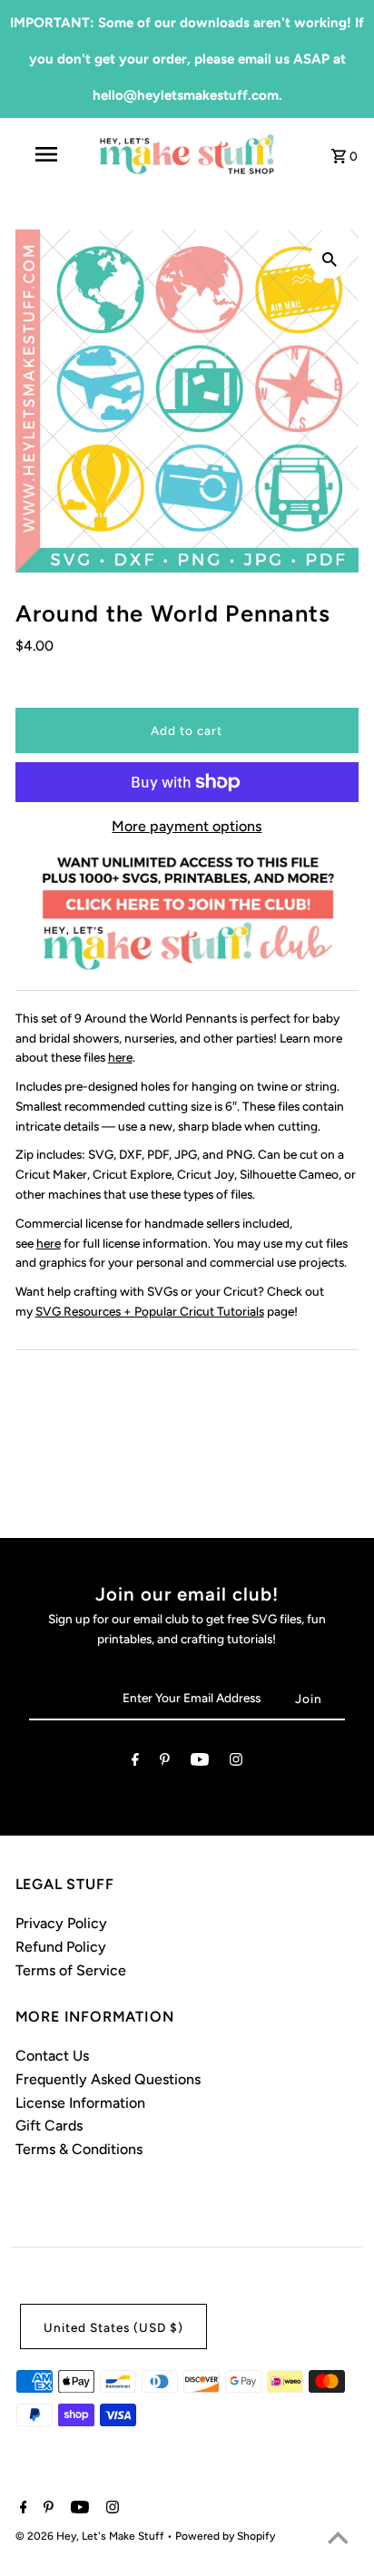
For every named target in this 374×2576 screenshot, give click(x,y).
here (120, 1057)
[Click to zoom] (330, 259)
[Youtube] (200, 1763)
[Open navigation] (48, 154)
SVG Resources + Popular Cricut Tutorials (150, 1311)
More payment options (187, 826)
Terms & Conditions (79, 2149)
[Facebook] (135, 1763)
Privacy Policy (61, 1923)
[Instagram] (236, 1763)
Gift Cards (49, 2125)
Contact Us (52, 2056)
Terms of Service (71, 1970)
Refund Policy (61, 1947)
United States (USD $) (113, 2327)
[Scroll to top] (338, 2540)
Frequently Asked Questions (108, 2079)
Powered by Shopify (225, 2536)
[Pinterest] (165, 1763)
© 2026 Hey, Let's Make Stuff (91, 2536)
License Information (80, 2103)
